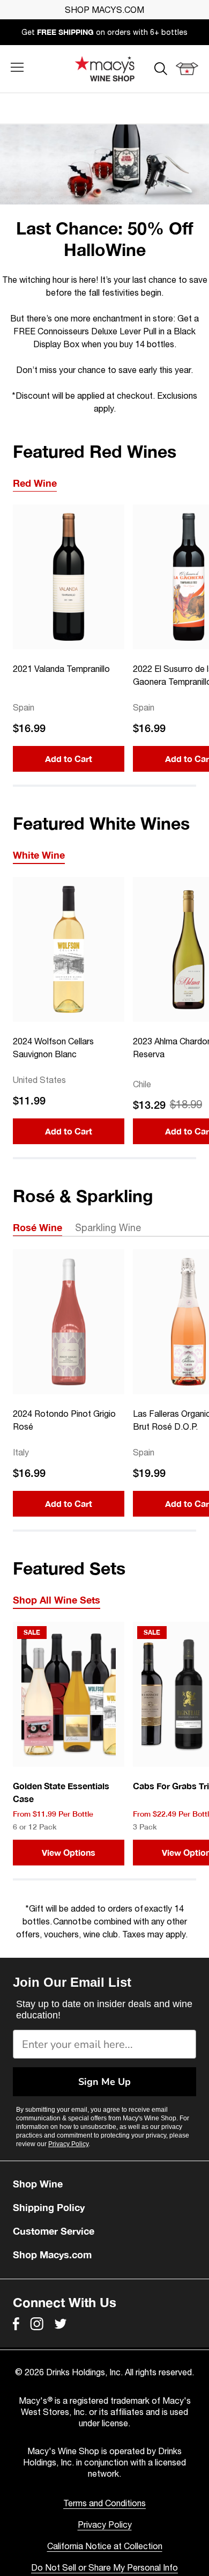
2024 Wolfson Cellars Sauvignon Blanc (53, 1048)
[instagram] (37, 2324)
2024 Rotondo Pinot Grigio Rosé (64, 1420)
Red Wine (35, 483)
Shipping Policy (49, 2207)
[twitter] (61, 2324)
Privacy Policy (68, 2144)
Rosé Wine (38, 1227)
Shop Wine (38, 2184)
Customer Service (54, 2231)
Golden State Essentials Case (61, 1792)
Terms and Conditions (104, 2503)
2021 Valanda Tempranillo (61, 669)
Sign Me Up (104, 2082)
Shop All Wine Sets (57, 1600)
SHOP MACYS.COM (104, 10)
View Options (69, 1852)
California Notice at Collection (105, 2546)
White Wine (39, 855)
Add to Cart (69, 759)
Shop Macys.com (52, 2255)
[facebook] (16, 2324)
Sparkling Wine (108, 1228)
